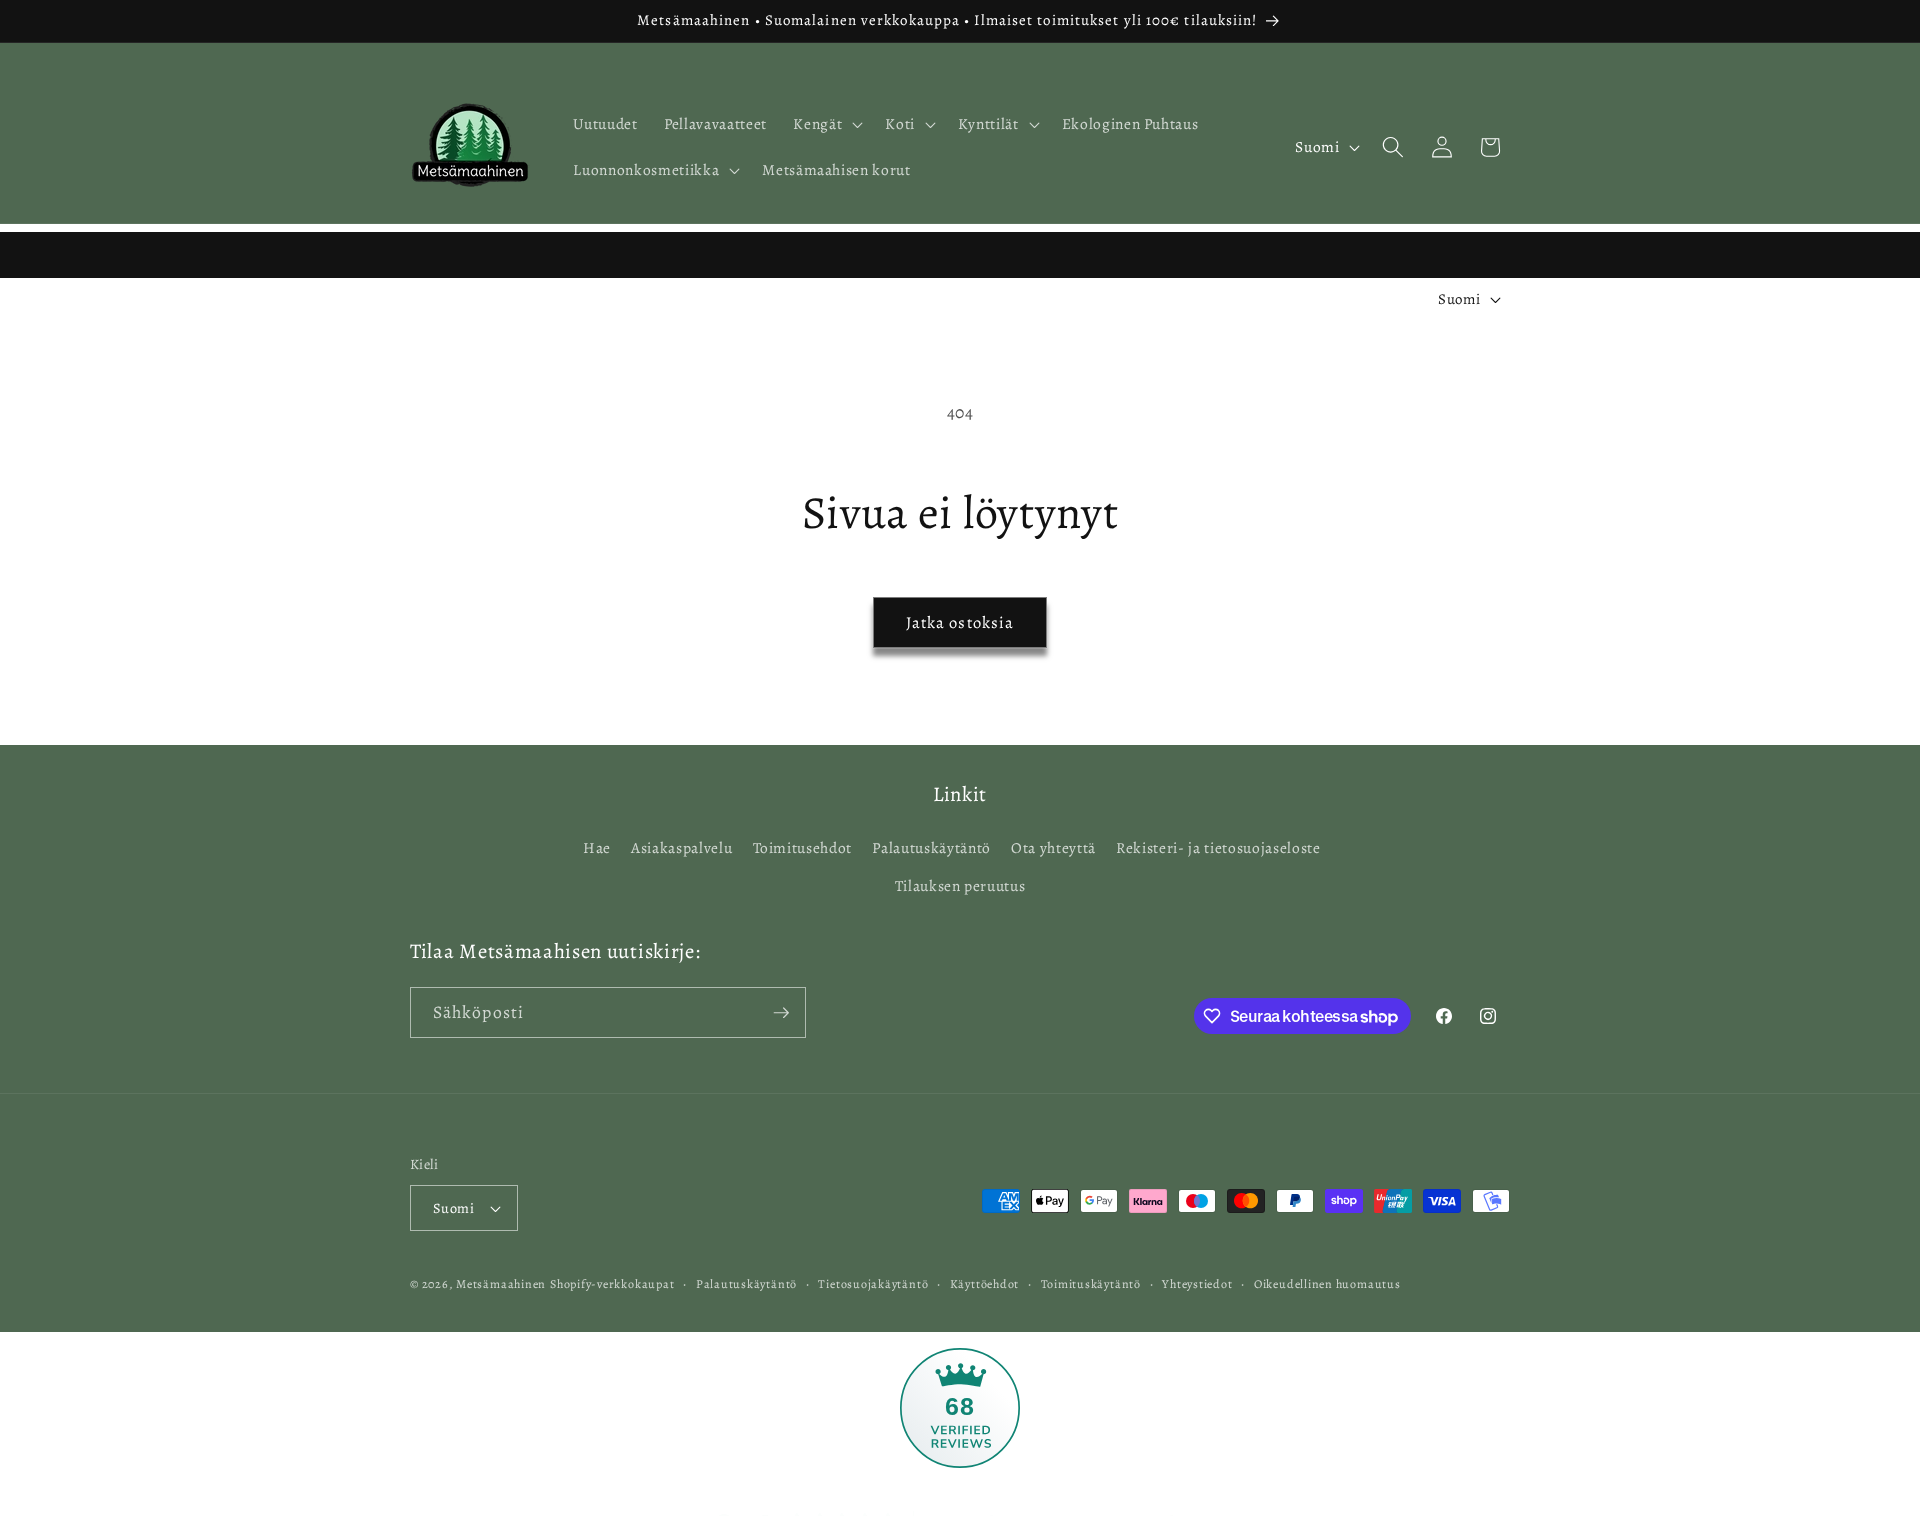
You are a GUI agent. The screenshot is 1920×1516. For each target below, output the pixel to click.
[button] (826, 124)
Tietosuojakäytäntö (873, 1284)
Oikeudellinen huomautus (1327, 1284)
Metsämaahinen (501, 1284)
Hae (597, 847)
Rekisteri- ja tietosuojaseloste (1218, 847)
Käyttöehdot (984, 1284)
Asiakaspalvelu (681, 847)
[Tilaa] (781, 1013)
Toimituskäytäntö (1091, 1284)
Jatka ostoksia (960, 622)
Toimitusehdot (803, 847)
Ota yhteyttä (1053, 847)
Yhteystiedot (1197, 1284)
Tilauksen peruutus (960, 885)
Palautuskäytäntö (931, 847)
